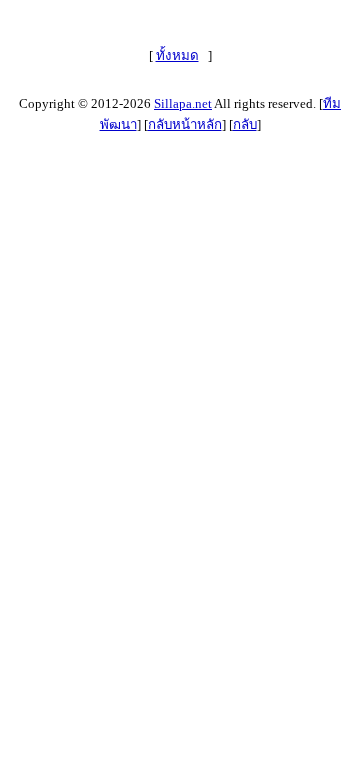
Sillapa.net (183, 103)
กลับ (245, 124)
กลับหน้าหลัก (185, 124)
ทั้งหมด (177, 55)
